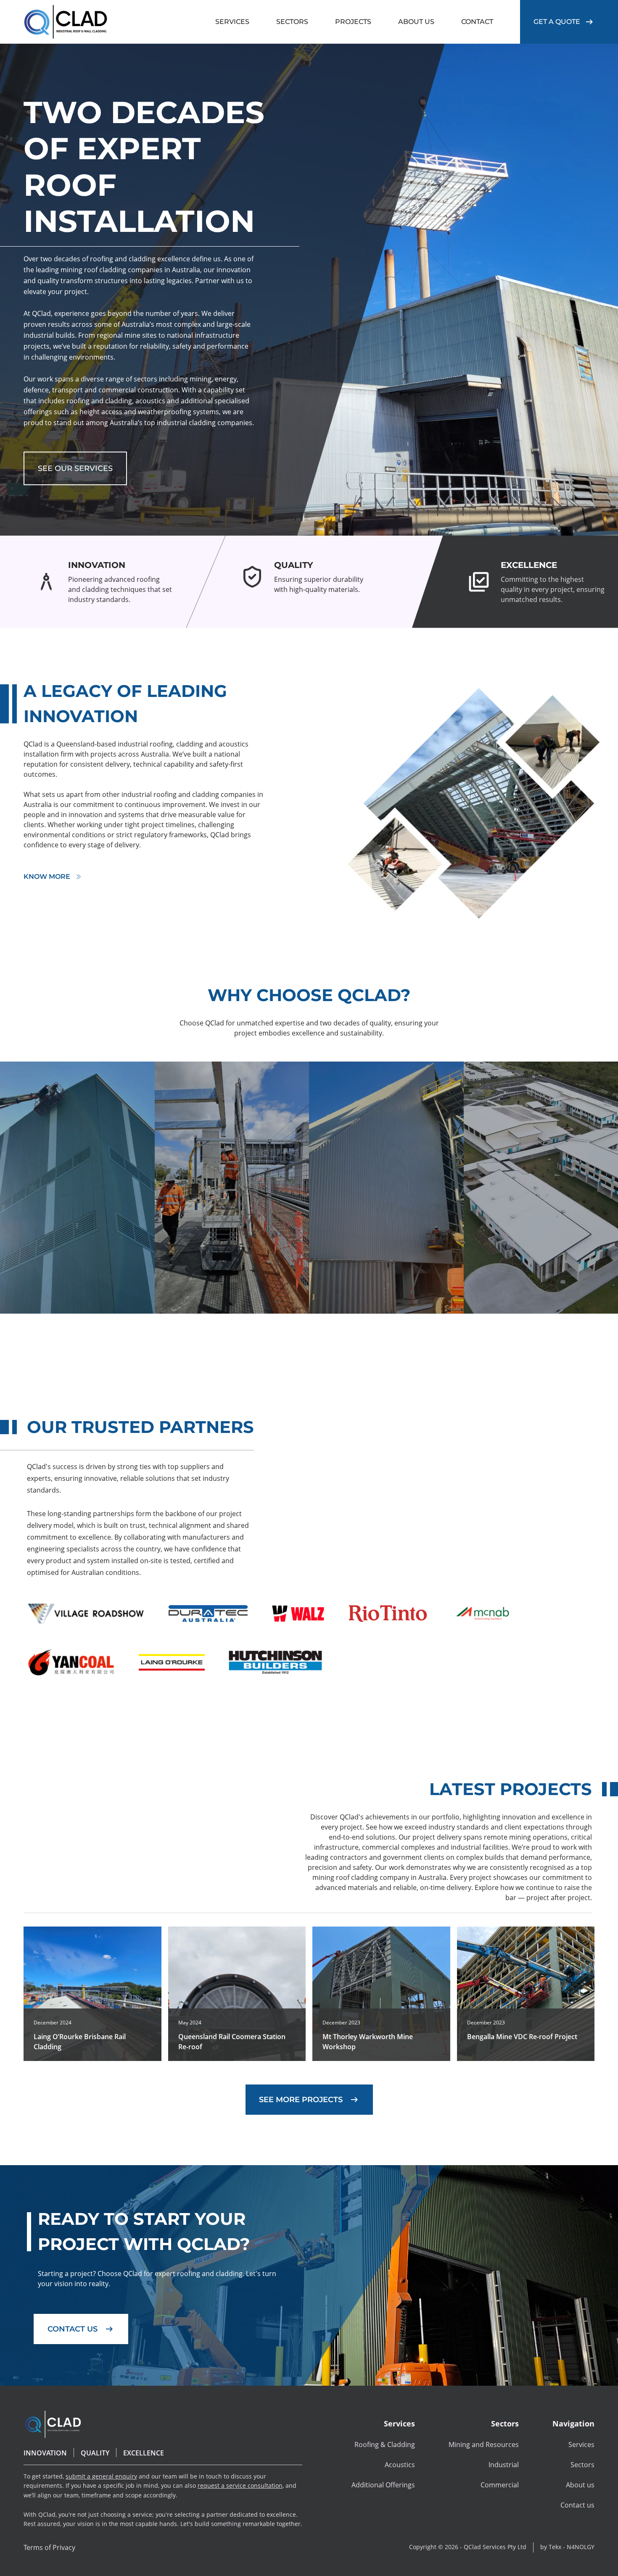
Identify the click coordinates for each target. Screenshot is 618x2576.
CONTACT (477, 22)
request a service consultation (240, 2485)
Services (581, 2445)
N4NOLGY (581, 2547)
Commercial (500, 2485)
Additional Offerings (383, 2485)
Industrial (504, 2465)
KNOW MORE (47, 877)
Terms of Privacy (49, 2547)
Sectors (582, 2465)
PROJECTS (353, 22)
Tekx (555, 2547)
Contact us (577, 2505)
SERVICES (232, 22)
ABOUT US (416, 22)
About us (580, 2485)
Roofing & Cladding (385, 2445)
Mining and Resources (484, 2445)
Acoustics (400, 2465)
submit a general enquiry (101, 2476)
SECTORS (292, 22)
